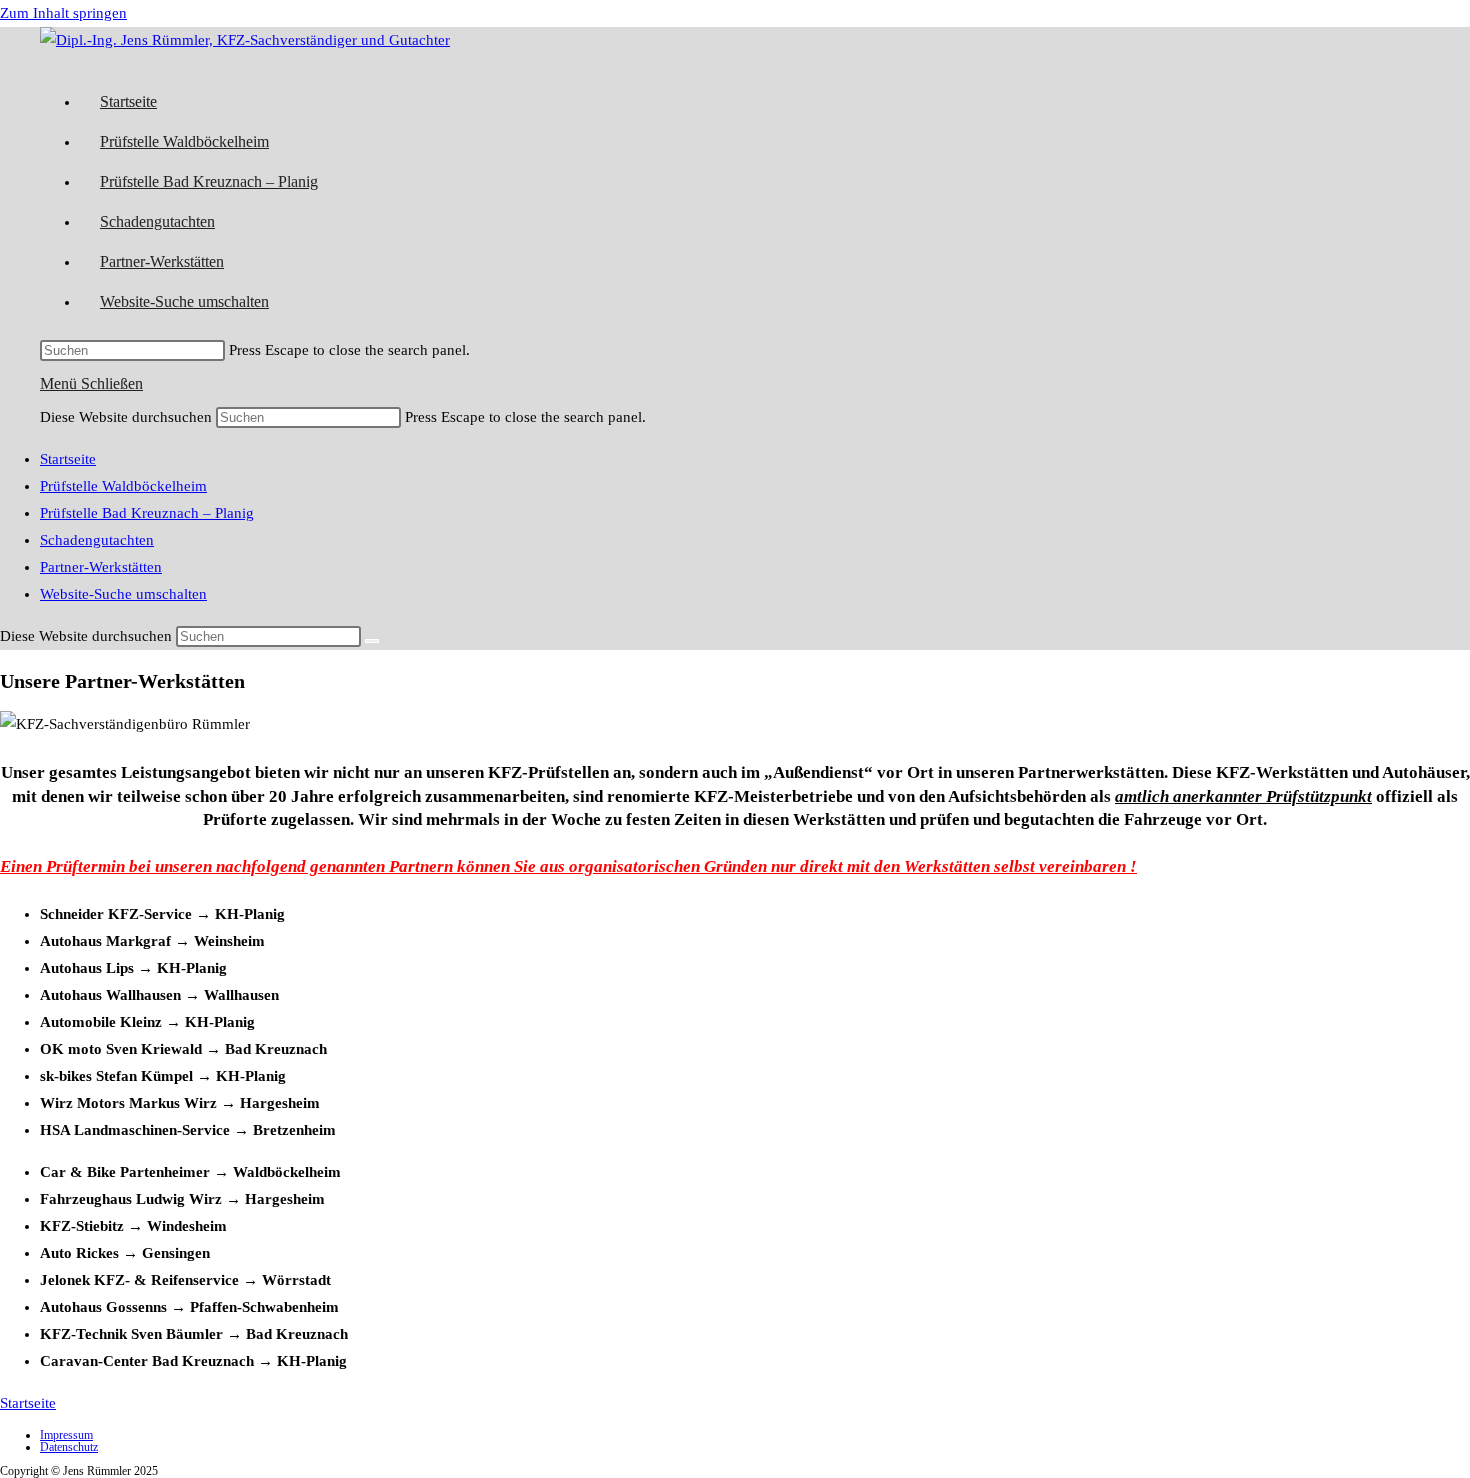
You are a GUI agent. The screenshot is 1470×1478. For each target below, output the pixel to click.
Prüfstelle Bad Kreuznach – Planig (147, 513)
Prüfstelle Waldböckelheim (123, 486)
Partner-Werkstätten (101, 567)
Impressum (66, 1435)
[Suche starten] (372, 641)
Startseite (68, 459)
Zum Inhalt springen (63, 13)
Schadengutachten (97, 540)
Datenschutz (69, 1447)
